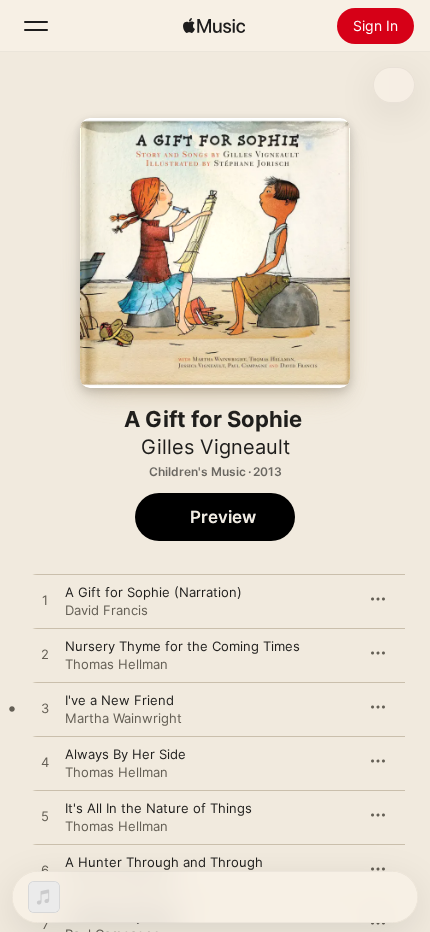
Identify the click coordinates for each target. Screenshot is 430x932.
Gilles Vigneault (215, 447)
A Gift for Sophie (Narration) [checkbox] (153, 592)
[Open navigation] (36, 26)
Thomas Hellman (116, 664)
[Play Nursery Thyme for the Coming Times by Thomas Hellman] (45, 655)
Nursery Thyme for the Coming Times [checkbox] (182, 646)
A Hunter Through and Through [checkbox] (164, 862)
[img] (214, 26)
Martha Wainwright (123, 718)
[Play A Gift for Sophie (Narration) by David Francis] (45, 601)
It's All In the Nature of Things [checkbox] (158, 808)
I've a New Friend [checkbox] (119, 700)
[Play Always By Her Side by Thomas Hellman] (45, 763)
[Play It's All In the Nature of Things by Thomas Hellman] (45, 817)
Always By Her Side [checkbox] (125, 754)
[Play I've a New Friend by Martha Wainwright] (45, 709)
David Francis (106, 610)
